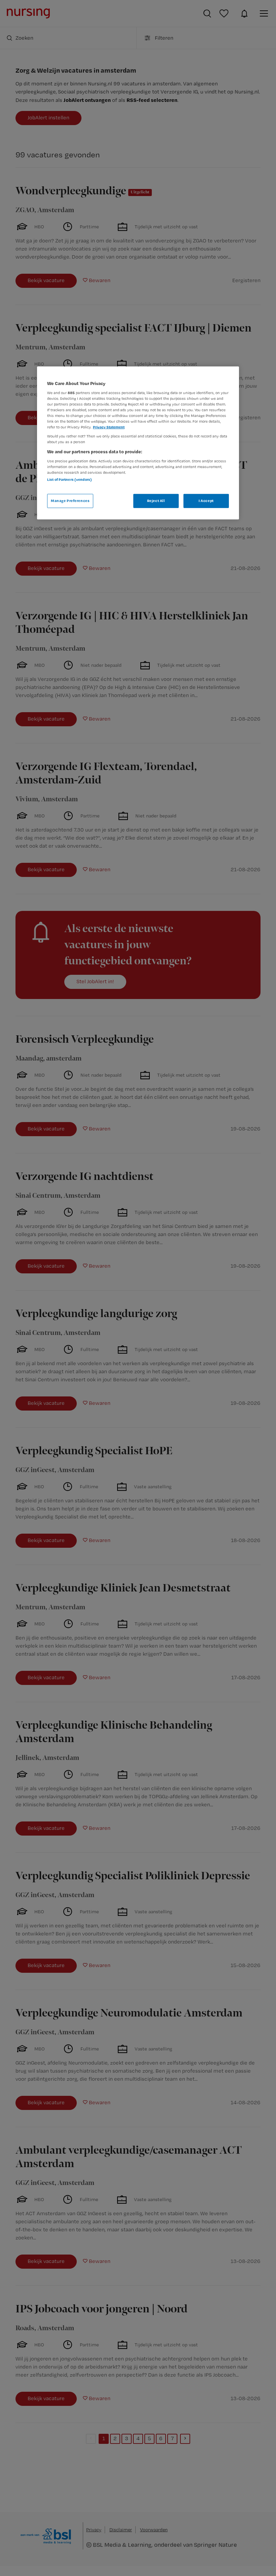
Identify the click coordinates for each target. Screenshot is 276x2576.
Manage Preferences (70, 501)
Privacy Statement (109, 427)
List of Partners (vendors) (70, 479)
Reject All (156, 501)
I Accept (206, 501)
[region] (138, 443)
